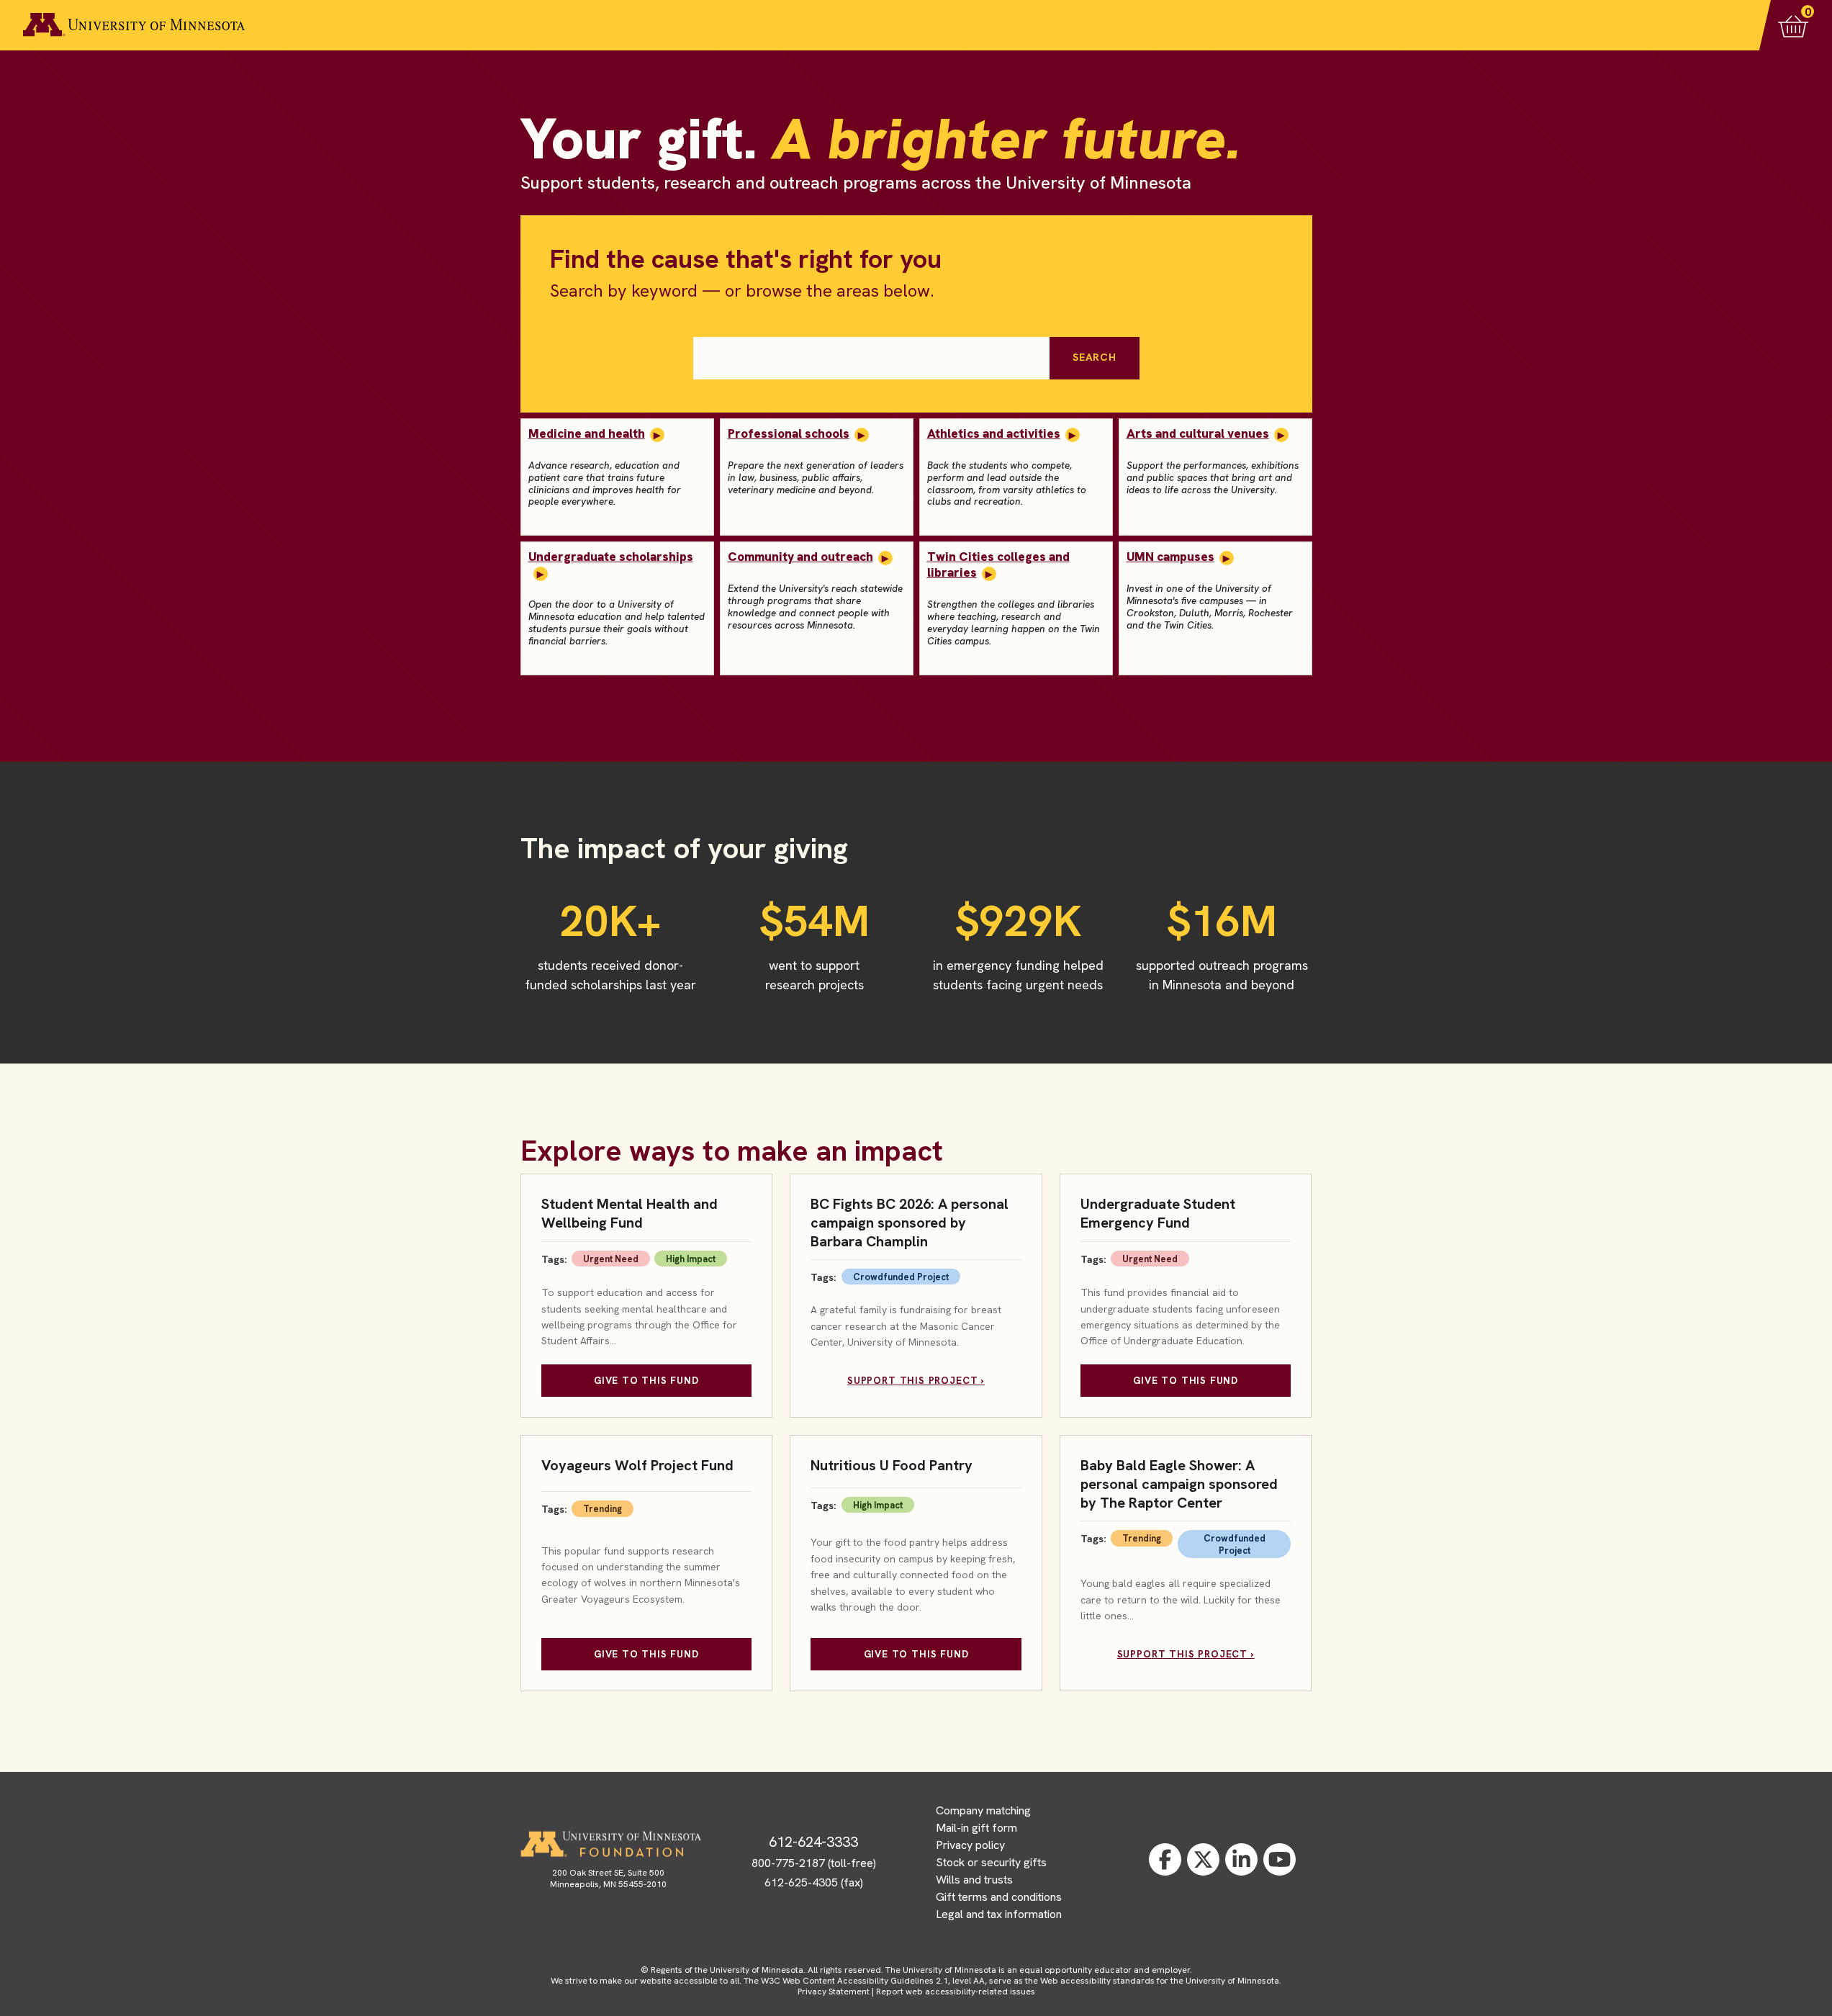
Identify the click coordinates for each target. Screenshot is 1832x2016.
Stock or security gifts (991, 1862)
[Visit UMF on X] (1203, 1859)
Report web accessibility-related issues (956, 1992)
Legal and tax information (999, 1914)
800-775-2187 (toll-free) (814, 1863)
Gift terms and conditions (999, 1897)
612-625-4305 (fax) (814, 1882)
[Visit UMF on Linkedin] (1241, 1859)
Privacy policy (970, 1845)
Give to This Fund (646, 1380)
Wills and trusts (974, 1880)
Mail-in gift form (976, 1828)
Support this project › (916, 1380)
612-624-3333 (813, 1842)
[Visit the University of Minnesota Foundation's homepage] (610, 1844)
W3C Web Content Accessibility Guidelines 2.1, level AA (873, 1981)
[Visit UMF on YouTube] (1280, 1859)
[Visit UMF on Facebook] (1165, 1859)
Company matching (983, 1810)
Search (1094, 357)
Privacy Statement (834, 1992)
